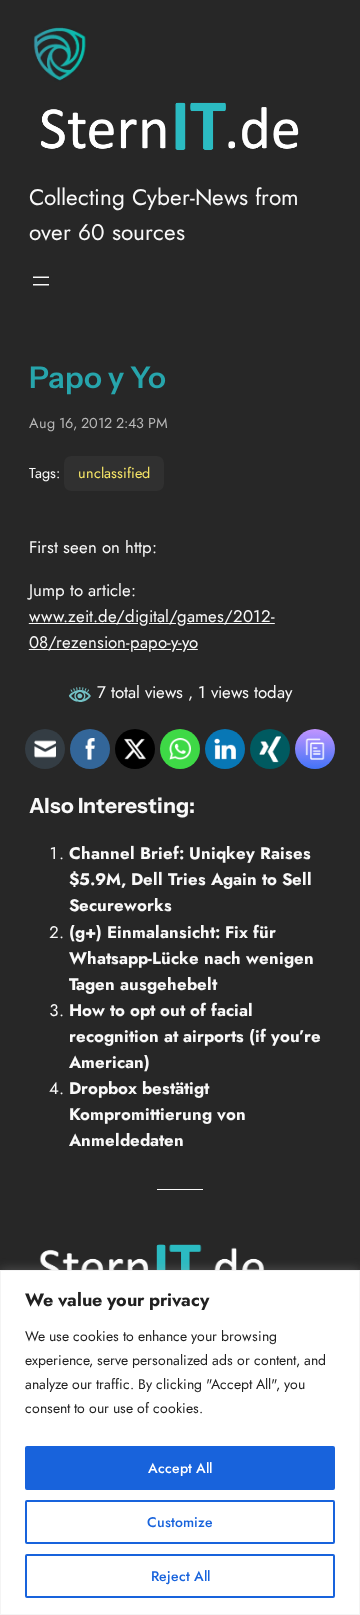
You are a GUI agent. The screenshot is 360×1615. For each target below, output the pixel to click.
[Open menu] (41, 281)
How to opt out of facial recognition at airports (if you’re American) (195, 1036)
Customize (180, 1522)
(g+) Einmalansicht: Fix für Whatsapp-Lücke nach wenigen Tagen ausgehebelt (191, 958)
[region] (180, 1442)
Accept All (180, 1468)
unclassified (114, 473)
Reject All (180, 1576)
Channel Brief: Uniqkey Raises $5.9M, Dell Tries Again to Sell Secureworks (190, 879)
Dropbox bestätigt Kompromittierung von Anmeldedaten (157, 1114)
